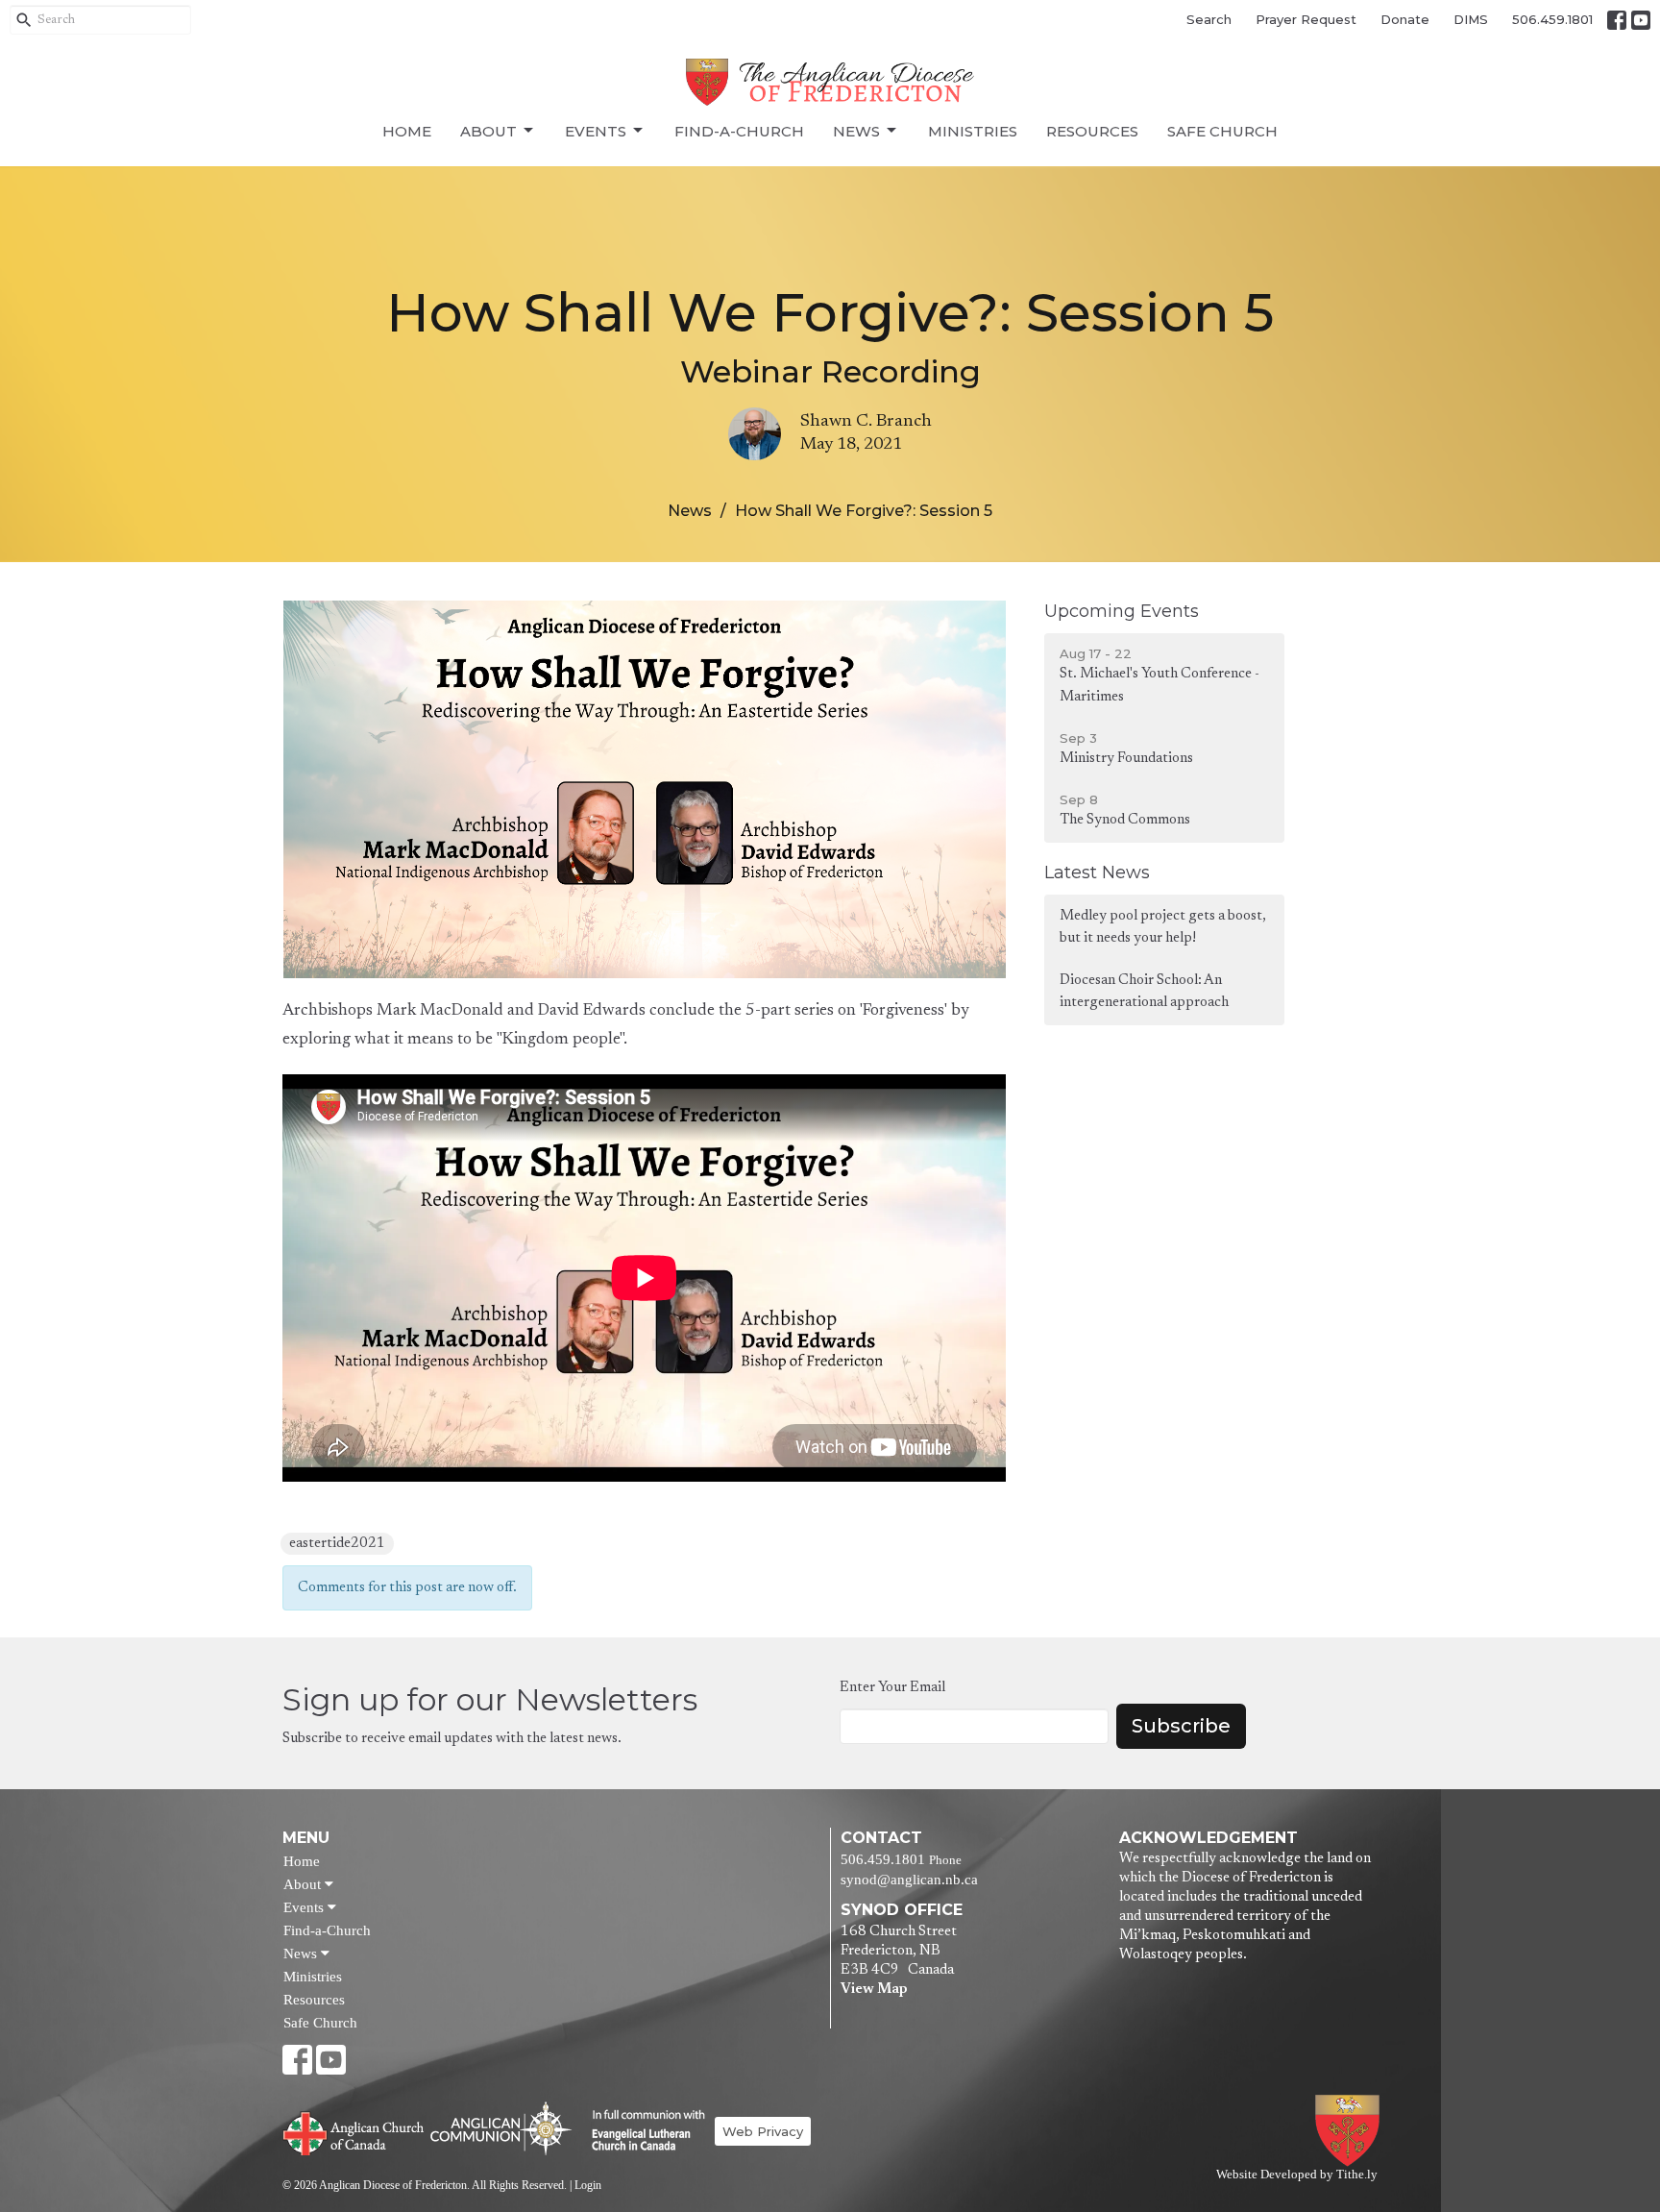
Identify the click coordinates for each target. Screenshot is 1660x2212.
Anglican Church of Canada (354, 2131)
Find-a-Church (739, 131)
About (488, 131)
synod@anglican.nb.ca (909, 1880)
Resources (1092, 131)
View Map (874, 1990)
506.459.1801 (1552, 19)
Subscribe (1181, 1726)
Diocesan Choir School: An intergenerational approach (1144, 992)
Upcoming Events (1122, 611)
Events (596, 131)
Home (407, 131)
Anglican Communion (501, 2128)
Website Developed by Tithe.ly (1297, 2175)
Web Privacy (763, 2131)
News (856, 131)
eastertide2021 (337, 1544)
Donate (1405, 19)
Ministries (973, 131)
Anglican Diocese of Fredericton (1351, 2131)
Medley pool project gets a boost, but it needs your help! (1163, 927)
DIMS (1471, 19)
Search (1209, 19)
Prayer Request (1306, 19)
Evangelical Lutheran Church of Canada (641, 2131)
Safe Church (1222, 131)
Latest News (1097, 873)
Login (588, 2185)
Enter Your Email (892, 1688)
